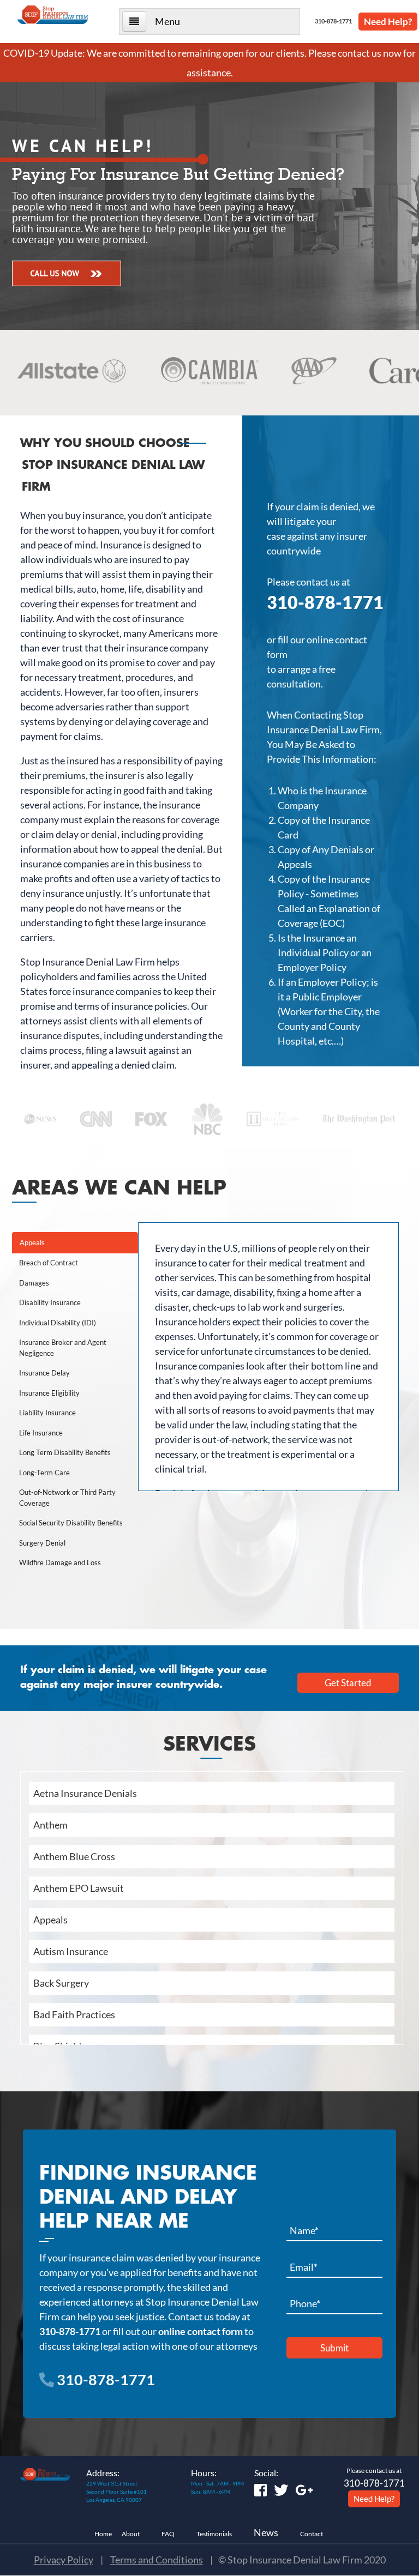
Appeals (32, 1242)
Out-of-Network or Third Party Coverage (67, 1498)
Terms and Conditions (157, 2560)
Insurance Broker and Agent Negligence (63, 1348)
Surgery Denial (42, 1543)
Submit (334, 2348)
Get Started (348, 1683)
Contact (312, 2534)
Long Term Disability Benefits (65, 1452)
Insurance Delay (44, 1373)
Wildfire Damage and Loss (60, 1563)
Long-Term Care (44, 1473)
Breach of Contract (49, 1263)
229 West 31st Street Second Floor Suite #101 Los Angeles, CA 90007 (116, 2491)
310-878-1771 (332, 21)
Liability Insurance (47, 1413)
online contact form (200, 2331)
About (131, 2534)
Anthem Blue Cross (74, 1856)
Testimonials (214, 2534)
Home (103, 2534)
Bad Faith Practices (74, 2014)
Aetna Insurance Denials (85, 1793)
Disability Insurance (50, 1302)
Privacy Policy (64, 2560)
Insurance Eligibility (49, 1393)
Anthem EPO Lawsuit (79, 1888)
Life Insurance (41, 1433)
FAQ (168, 2534)
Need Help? (388, 22)
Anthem (50, 1825)
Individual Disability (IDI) (58, 1323)
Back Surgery (61, 1983)
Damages (34, 1283)
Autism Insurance (71, 1951)
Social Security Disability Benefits (71, 1523)
